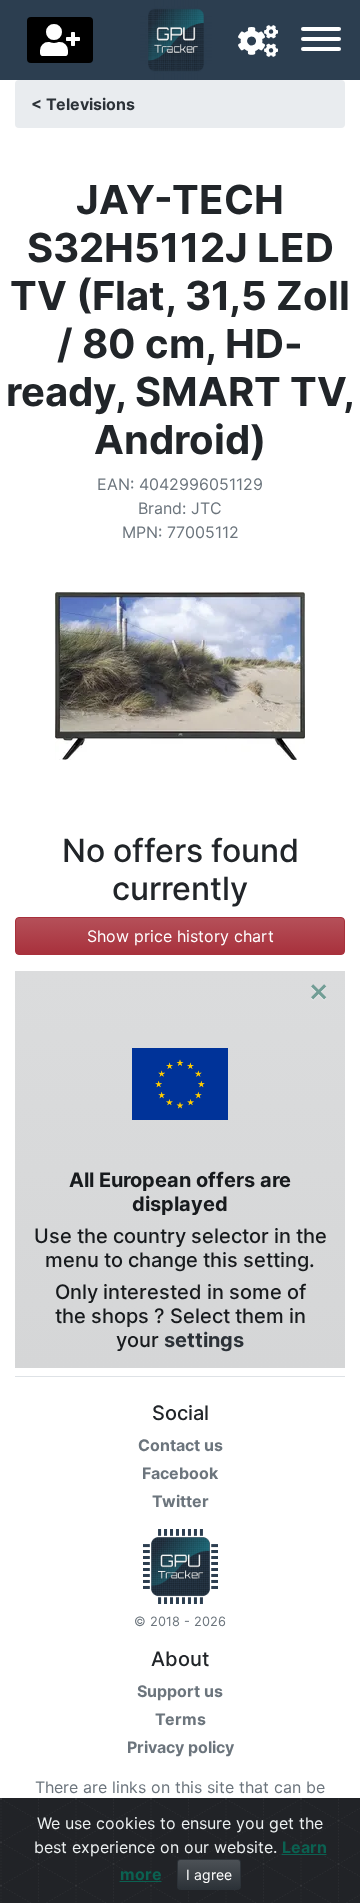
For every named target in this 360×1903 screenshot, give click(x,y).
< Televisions (83, 104)
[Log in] (60, 40)
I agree (209, 1874)
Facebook (180, 1473)
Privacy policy (180, 1747)
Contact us (180, 1445)
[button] (258, 42)
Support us (180, 1691)
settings (204, 1340)
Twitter (180, 1501)
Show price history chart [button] (180, 936)
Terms (180, 1719)
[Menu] (321, 42)
